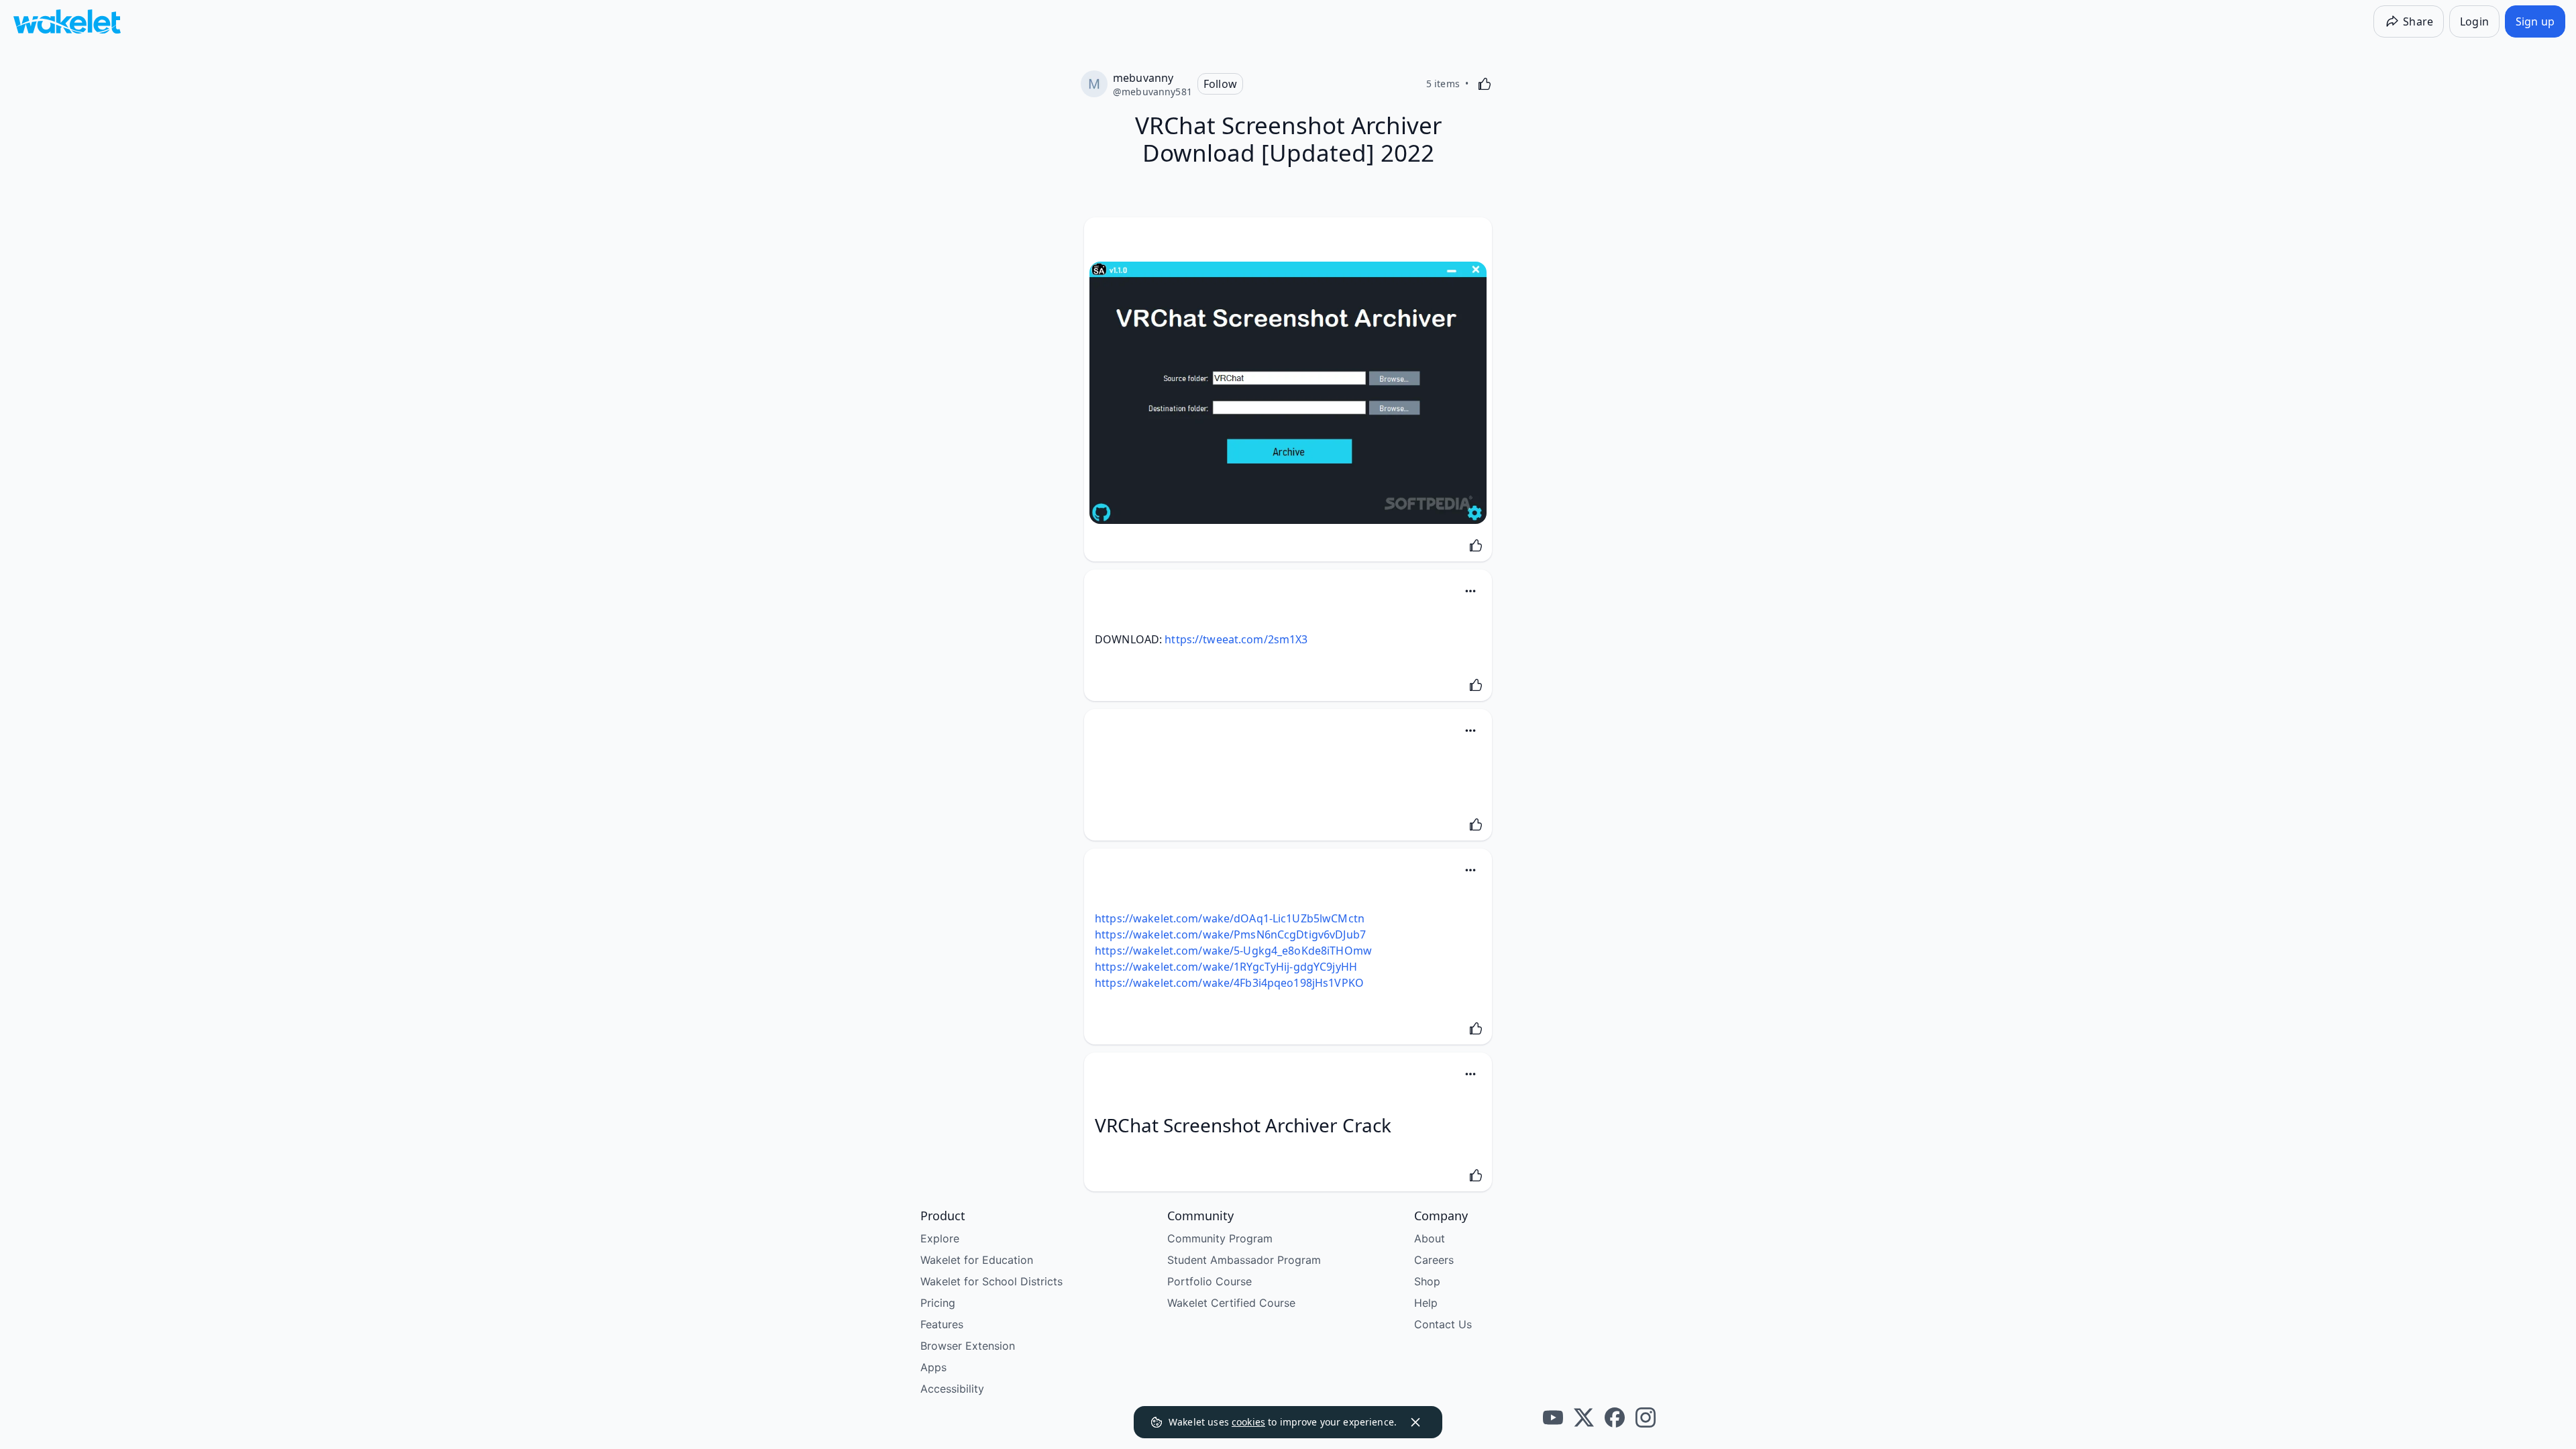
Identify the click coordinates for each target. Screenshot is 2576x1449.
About (1430, 1238)
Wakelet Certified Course (1231, 1303)
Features (942, 1324)
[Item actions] (1470, 591)
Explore (940, 1238)
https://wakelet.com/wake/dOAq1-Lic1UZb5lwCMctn (1230, 918)
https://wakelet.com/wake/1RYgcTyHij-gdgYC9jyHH (1226, 967)
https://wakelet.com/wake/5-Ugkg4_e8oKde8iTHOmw (1233, 951)
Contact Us (1443, 1324)
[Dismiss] (1415, 1422)
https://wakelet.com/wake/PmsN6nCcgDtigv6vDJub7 (1230, 934)
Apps (933, 1367)
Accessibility (952, 1389)
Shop (1427, 1281)
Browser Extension (968, 1346)
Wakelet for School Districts (991, 1281)
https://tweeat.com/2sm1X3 (1236, 639)
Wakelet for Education (977, 1260)
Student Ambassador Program (1244, 1260)
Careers (1434, 1260)
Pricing (938, 1303)
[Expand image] (1288, 393)
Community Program (1220, 1238)
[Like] (1485, 84)
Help (1426, 1303)
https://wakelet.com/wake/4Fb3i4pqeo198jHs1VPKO (1229, 983)
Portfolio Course (1210, 1281)
